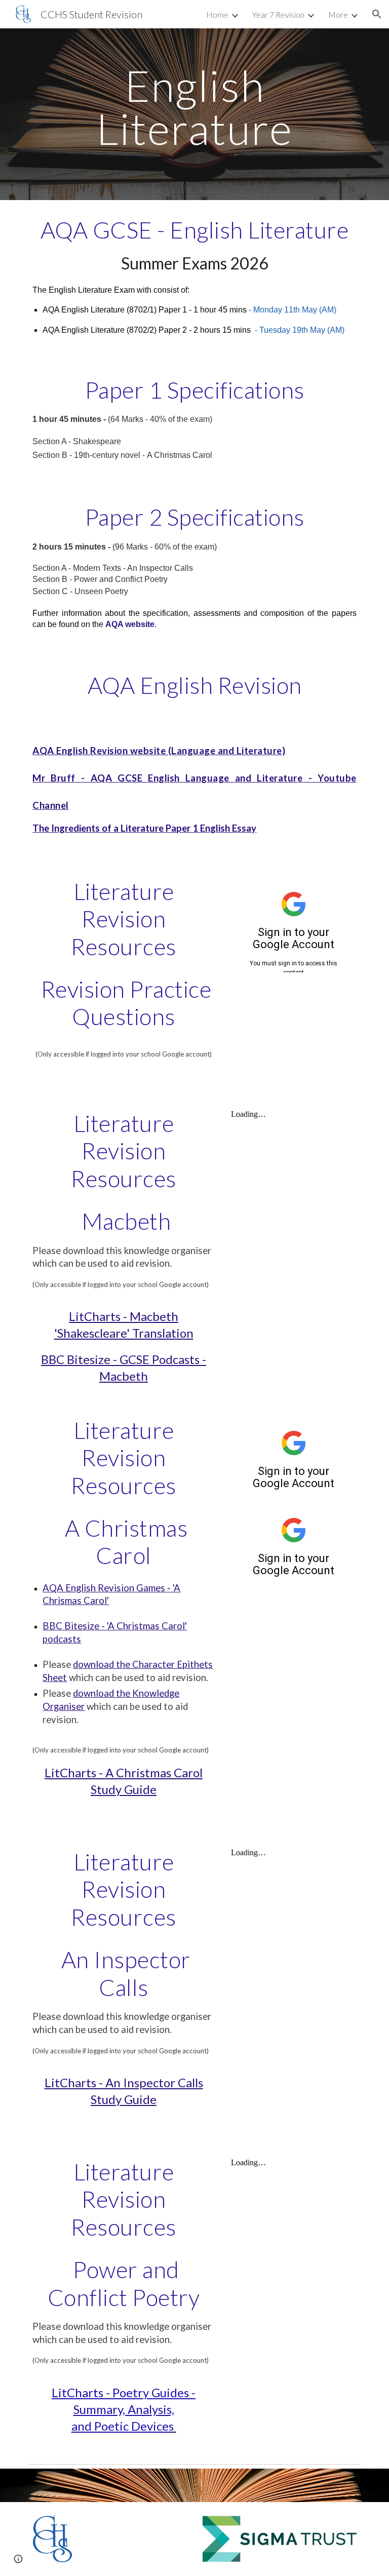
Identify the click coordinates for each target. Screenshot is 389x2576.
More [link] (338, 14)
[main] (194, 107)
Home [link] (217, 14)
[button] (377, 14)
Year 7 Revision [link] (278, 14)
